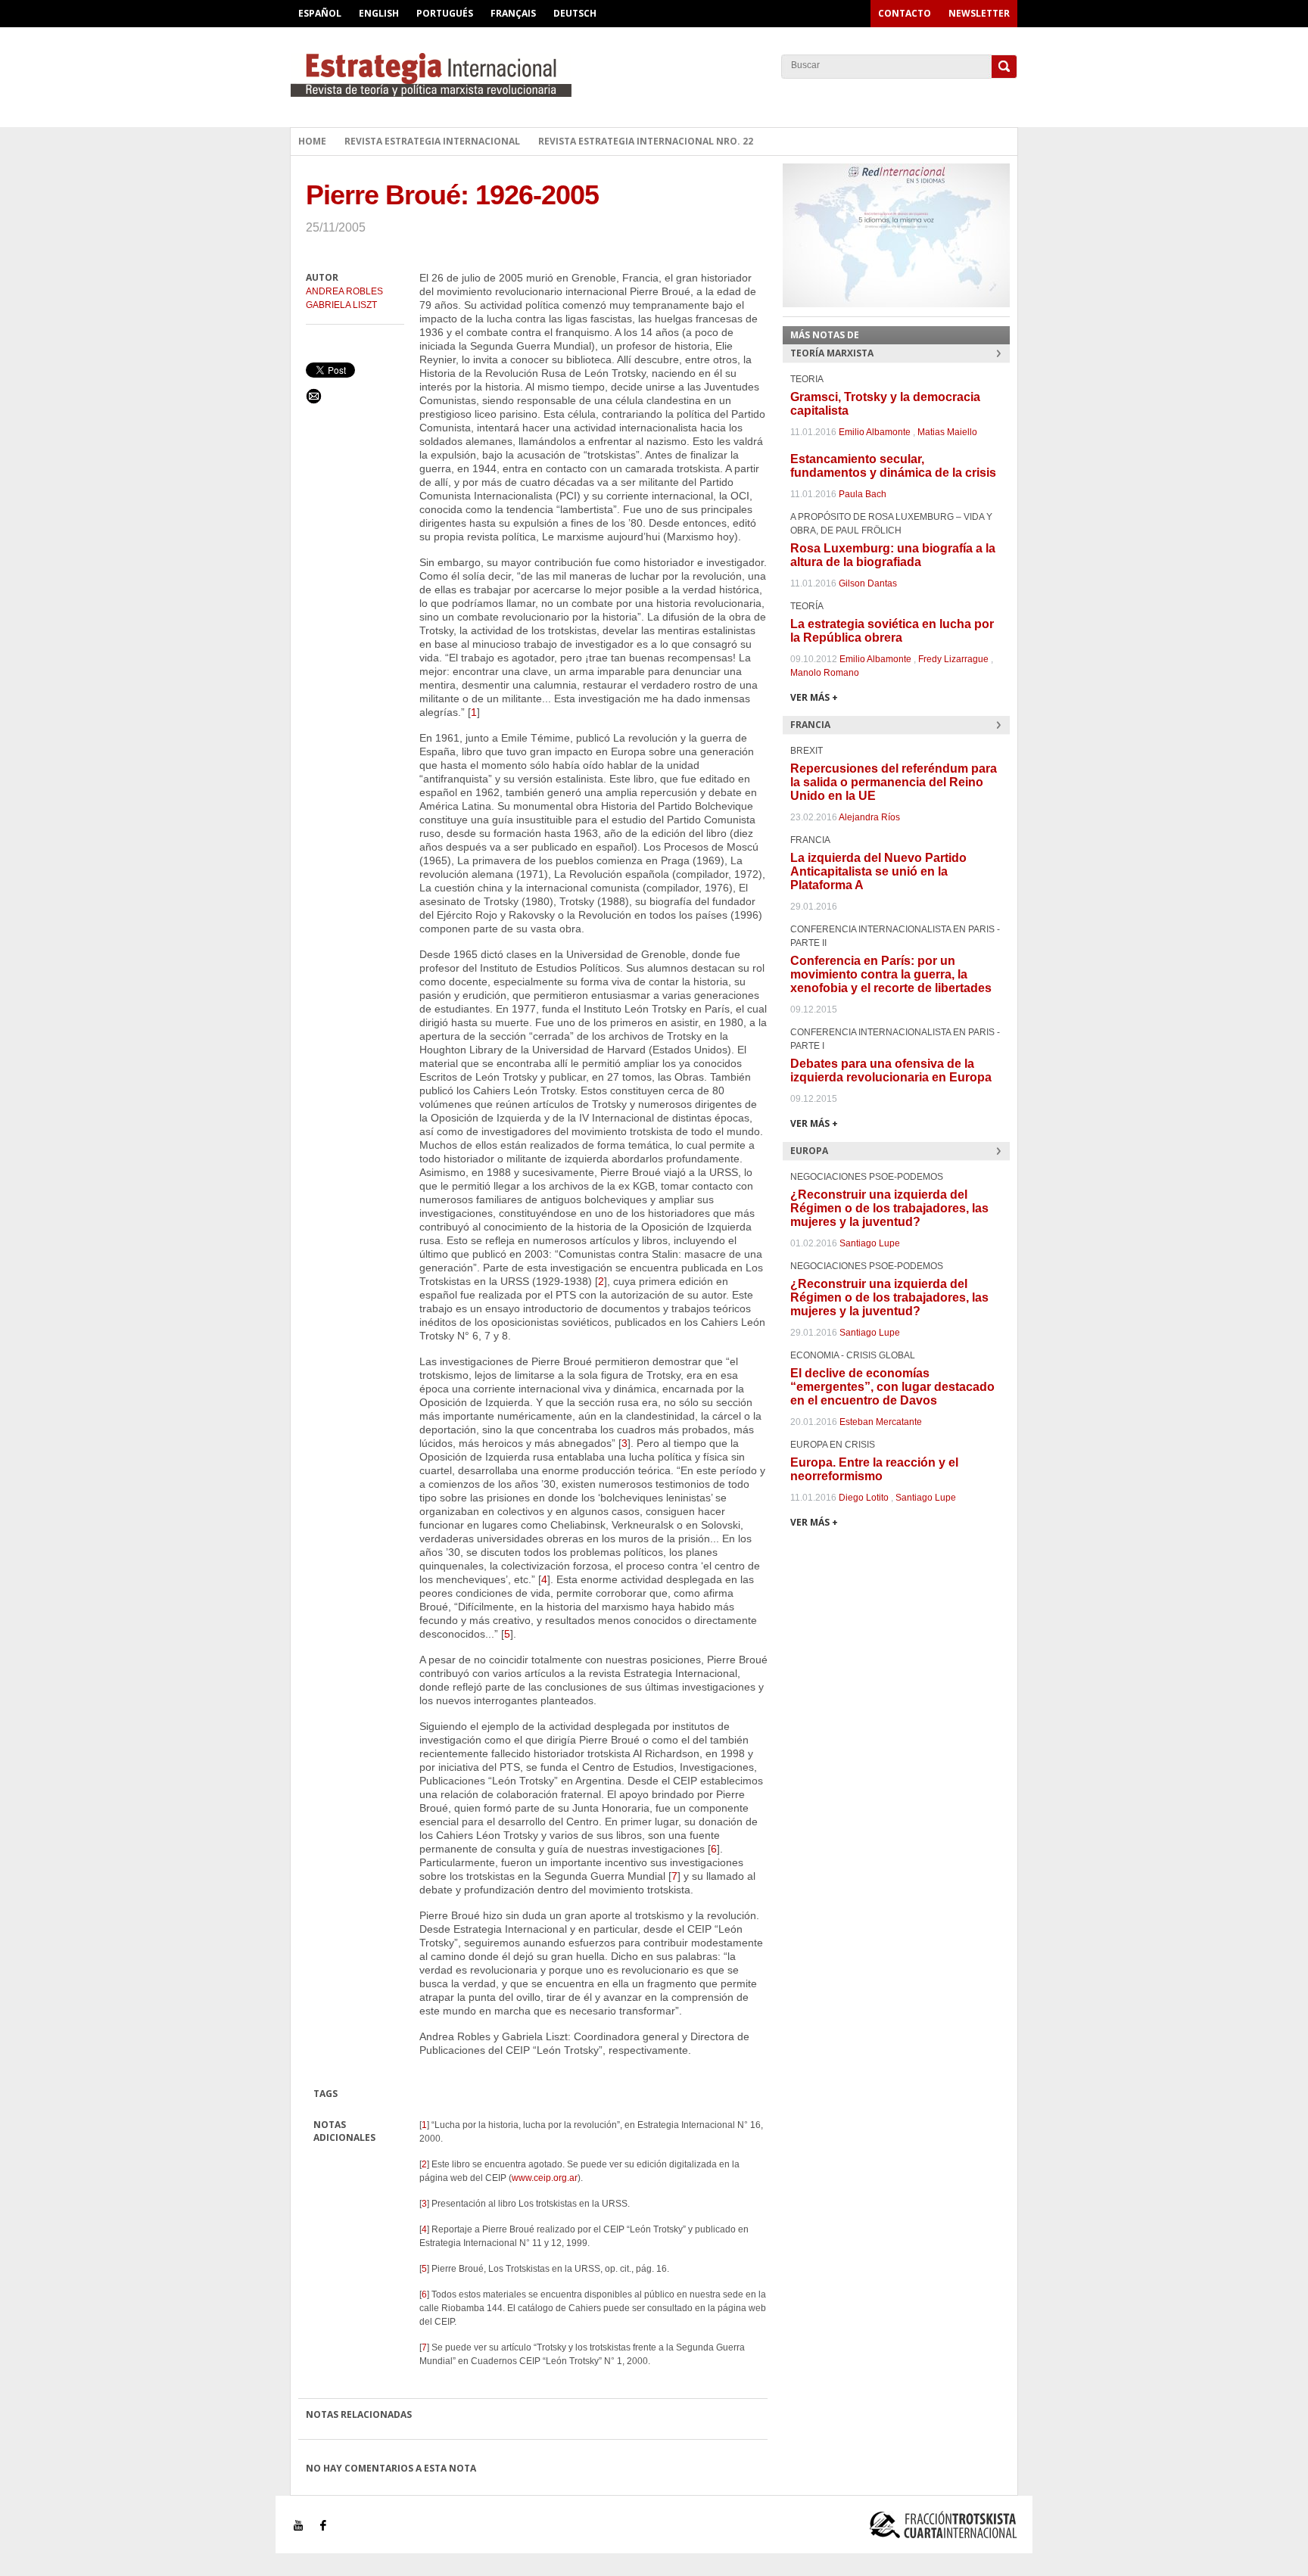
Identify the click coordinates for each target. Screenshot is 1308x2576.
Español (320, 13)
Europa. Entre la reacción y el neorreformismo (874, 1469)
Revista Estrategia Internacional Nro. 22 (646, 141)
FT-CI (654, 75)
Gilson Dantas (868, 583)
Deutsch (575, 13)
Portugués (445, 13)
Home (312, 141)
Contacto (905, 13)
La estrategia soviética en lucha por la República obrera (892, 631)
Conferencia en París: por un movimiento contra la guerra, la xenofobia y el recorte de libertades (891, 974)
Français (513, 13)
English (379, 13)
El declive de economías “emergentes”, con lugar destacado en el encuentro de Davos (892, 1387)
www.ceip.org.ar (545, 2178)
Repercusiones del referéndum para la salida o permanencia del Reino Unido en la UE (894, 782)
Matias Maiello (947, 432)
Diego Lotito (864, 1498)
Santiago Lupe (870, 1243)
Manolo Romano (825, 673)
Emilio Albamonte (875, 432)
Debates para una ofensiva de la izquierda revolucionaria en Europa (891, 1070)
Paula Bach (863, 494)
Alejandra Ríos (869, 817)
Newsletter (979, 13)
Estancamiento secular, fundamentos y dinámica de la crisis (893, 466)
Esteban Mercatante (881, 1422)
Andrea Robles (344, 291)
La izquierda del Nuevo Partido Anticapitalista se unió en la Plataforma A (878, 871)
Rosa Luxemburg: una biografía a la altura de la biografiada (893, 555)
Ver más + (814, 697)
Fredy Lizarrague (953, 659)
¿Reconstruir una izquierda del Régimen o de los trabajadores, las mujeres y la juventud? (889, 1208)
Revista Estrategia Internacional (432, 141)
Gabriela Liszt (341, 305)
